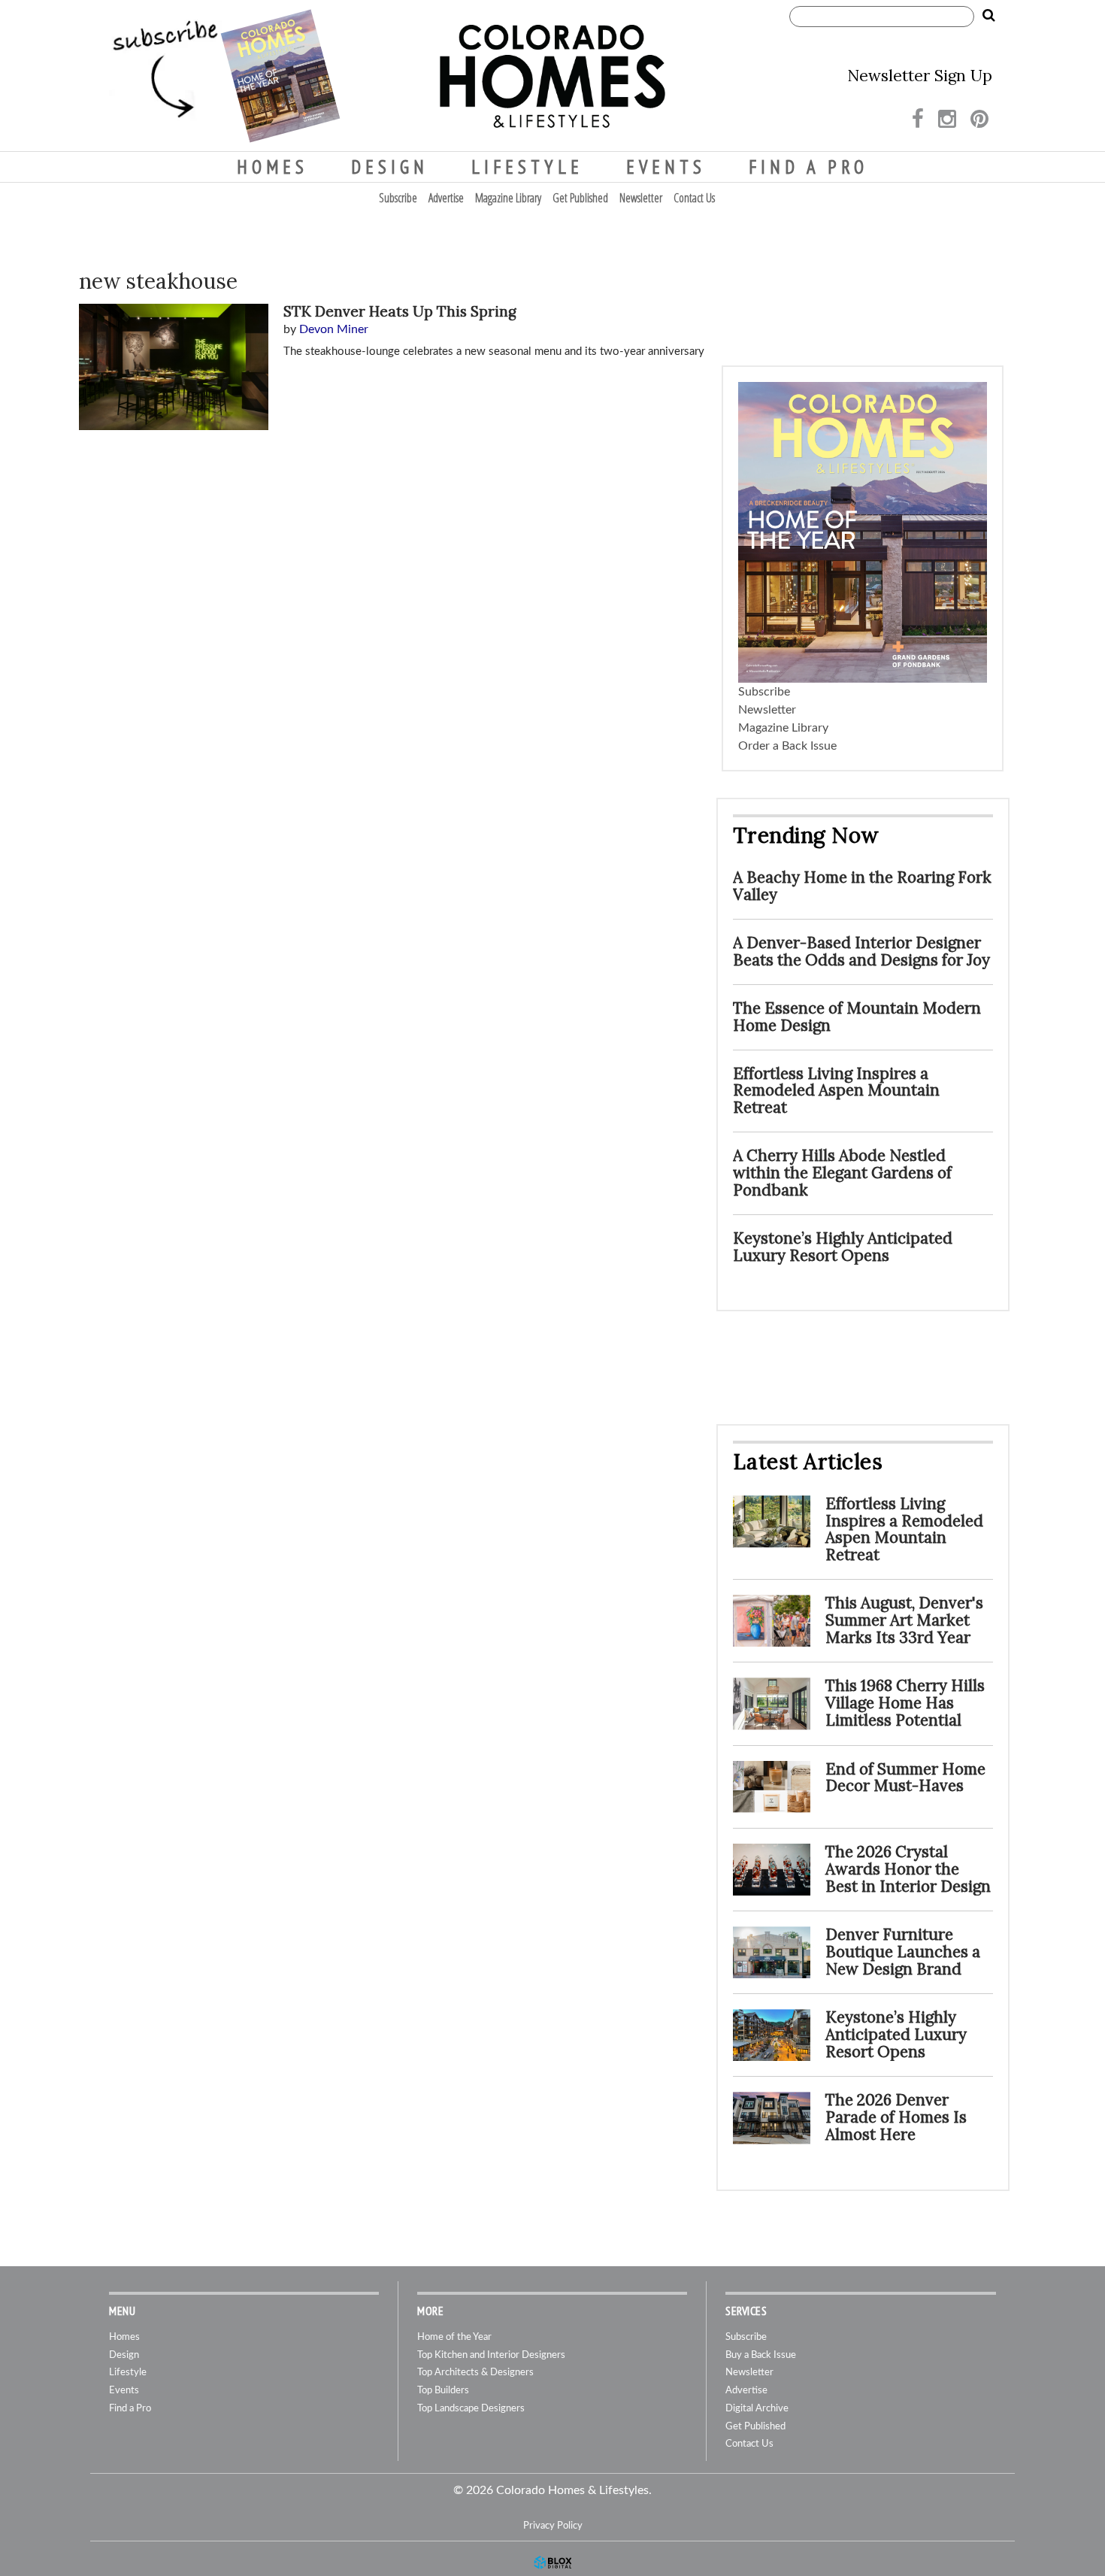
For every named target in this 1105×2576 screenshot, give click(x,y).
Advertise (446, 198)
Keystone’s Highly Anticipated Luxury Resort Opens (843, 1247)
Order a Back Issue (787, 746)
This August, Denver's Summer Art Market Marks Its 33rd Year (904, 1620)
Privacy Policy (553, 2526)
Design (390, 167)
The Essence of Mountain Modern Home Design (857, 1017)
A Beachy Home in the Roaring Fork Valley (862, 886)
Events (666, 167)
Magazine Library (508, 198)
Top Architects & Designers (475, 2373)
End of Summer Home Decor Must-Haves (905, 1777)
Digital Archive (757, 2409)
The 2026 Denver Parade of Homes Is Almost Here (896, 2117)
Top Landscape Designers (471, 2409)
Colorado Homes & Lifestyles (552, 76)
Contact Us (694, 198)
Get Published (580, 198)
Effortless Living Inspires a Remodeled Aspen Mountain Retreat (836, 1091)
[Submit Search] (988, 16)
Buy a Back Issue (761, 2355)
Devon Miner (334, 329)
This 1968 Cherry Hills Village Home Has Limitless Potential (905, 1703)
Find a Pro (808, 167)
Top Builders (443, 2391)
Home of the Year (454, 2337)
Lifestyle (527, 167)
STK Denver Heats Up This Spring (400, 311)
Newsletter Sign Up (920, 76)
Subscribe (398, 198)
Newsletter (641, 198)
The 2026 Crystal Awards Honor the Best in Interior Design (908, 1869)
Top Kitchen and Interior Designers (491, 2355)
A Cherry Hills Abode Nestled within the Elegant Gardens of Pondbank (842, 1173)
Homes (272, 167)
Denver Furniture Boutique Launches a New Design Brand (903, 1952)
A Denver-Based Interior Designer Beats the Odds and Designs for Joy (861, 951)
